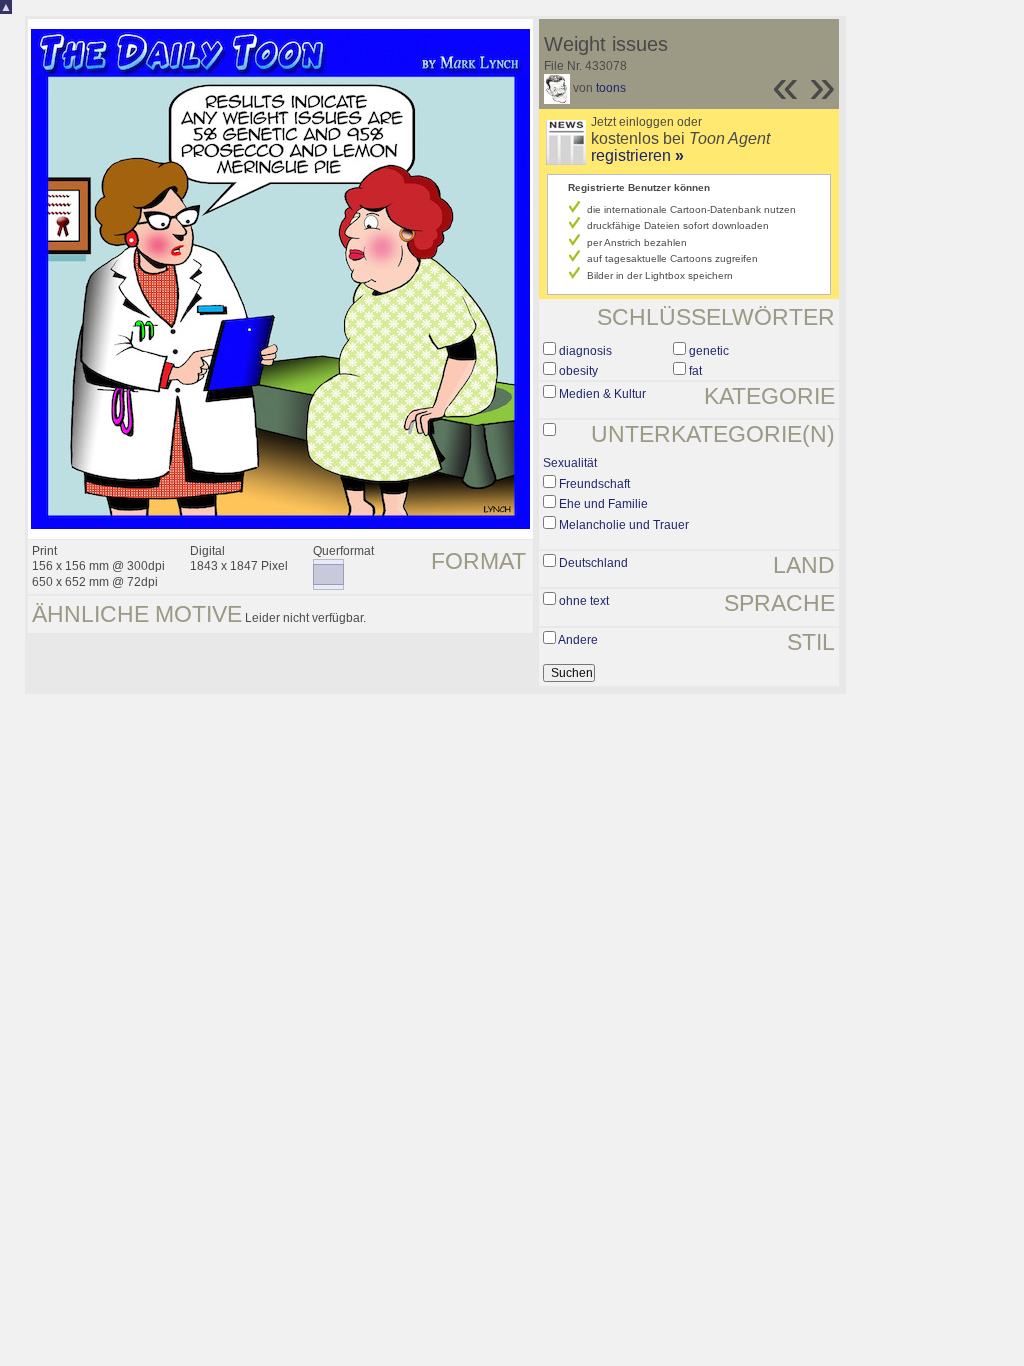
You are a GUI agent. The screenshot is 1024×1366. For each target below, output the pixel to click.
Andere (578, 640)
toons (611, 88)
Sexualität (570, 463)
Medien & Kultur (602, 394)
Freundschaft (594, 484)
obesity (578, 371)
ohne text (584, 601)
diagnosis (585, 351)
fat (695, 371)
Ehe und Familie (603, 504)
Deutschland (593, 563)
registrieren (637, 155)
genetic (709, 351)
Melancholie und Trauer (624, 525)
